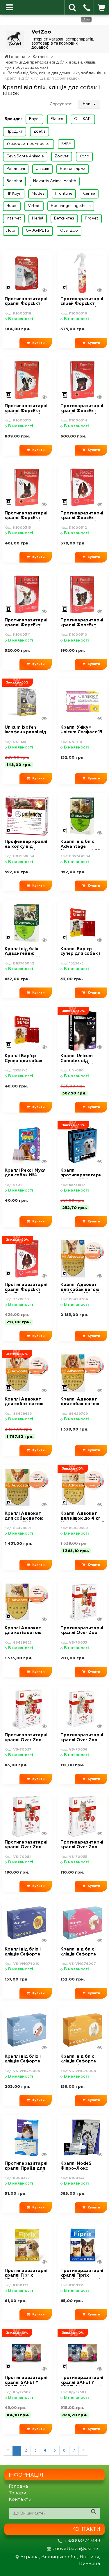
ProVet (92, 218)
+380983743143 (82, 2541)
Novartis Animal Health (55, 181)
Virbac (34, 206)
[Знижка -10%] (82, 1488)
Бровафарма (73, 169)
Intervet (14, 218)
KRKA (66, 144)
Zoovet (62, 156)
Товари (17, 2493)
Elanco (57, 119)
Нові (87, 104)
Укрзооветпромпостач (28, 144)
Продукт (15, 132)
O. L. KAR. (83, 119)
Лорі (11, 231)
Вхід (86, 20)
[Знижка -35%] (27, 701)
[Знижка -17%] (27, 1373)
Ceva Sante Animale (25, 156)
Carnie (89, 194)
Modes (38, 194)
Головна (18, 2487)
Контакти (20, 2500)
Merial (38, 218)
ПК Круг (14, 194)
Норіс (12, 206)
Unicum (42, 169)
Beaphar (14, 181)
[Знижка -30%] (82, 1030)
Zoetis (40, 132)
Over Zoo (69, 231)
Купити (37, 343)
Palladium (16, 169)
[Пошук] (94, 2513)
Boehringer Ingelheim (71, 206)
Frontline (64, 194)
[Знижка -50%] (27, 1259)
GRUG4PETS (38, 231)
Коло (84, 156)
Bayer (34, 119)
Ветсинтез (64, 218)
